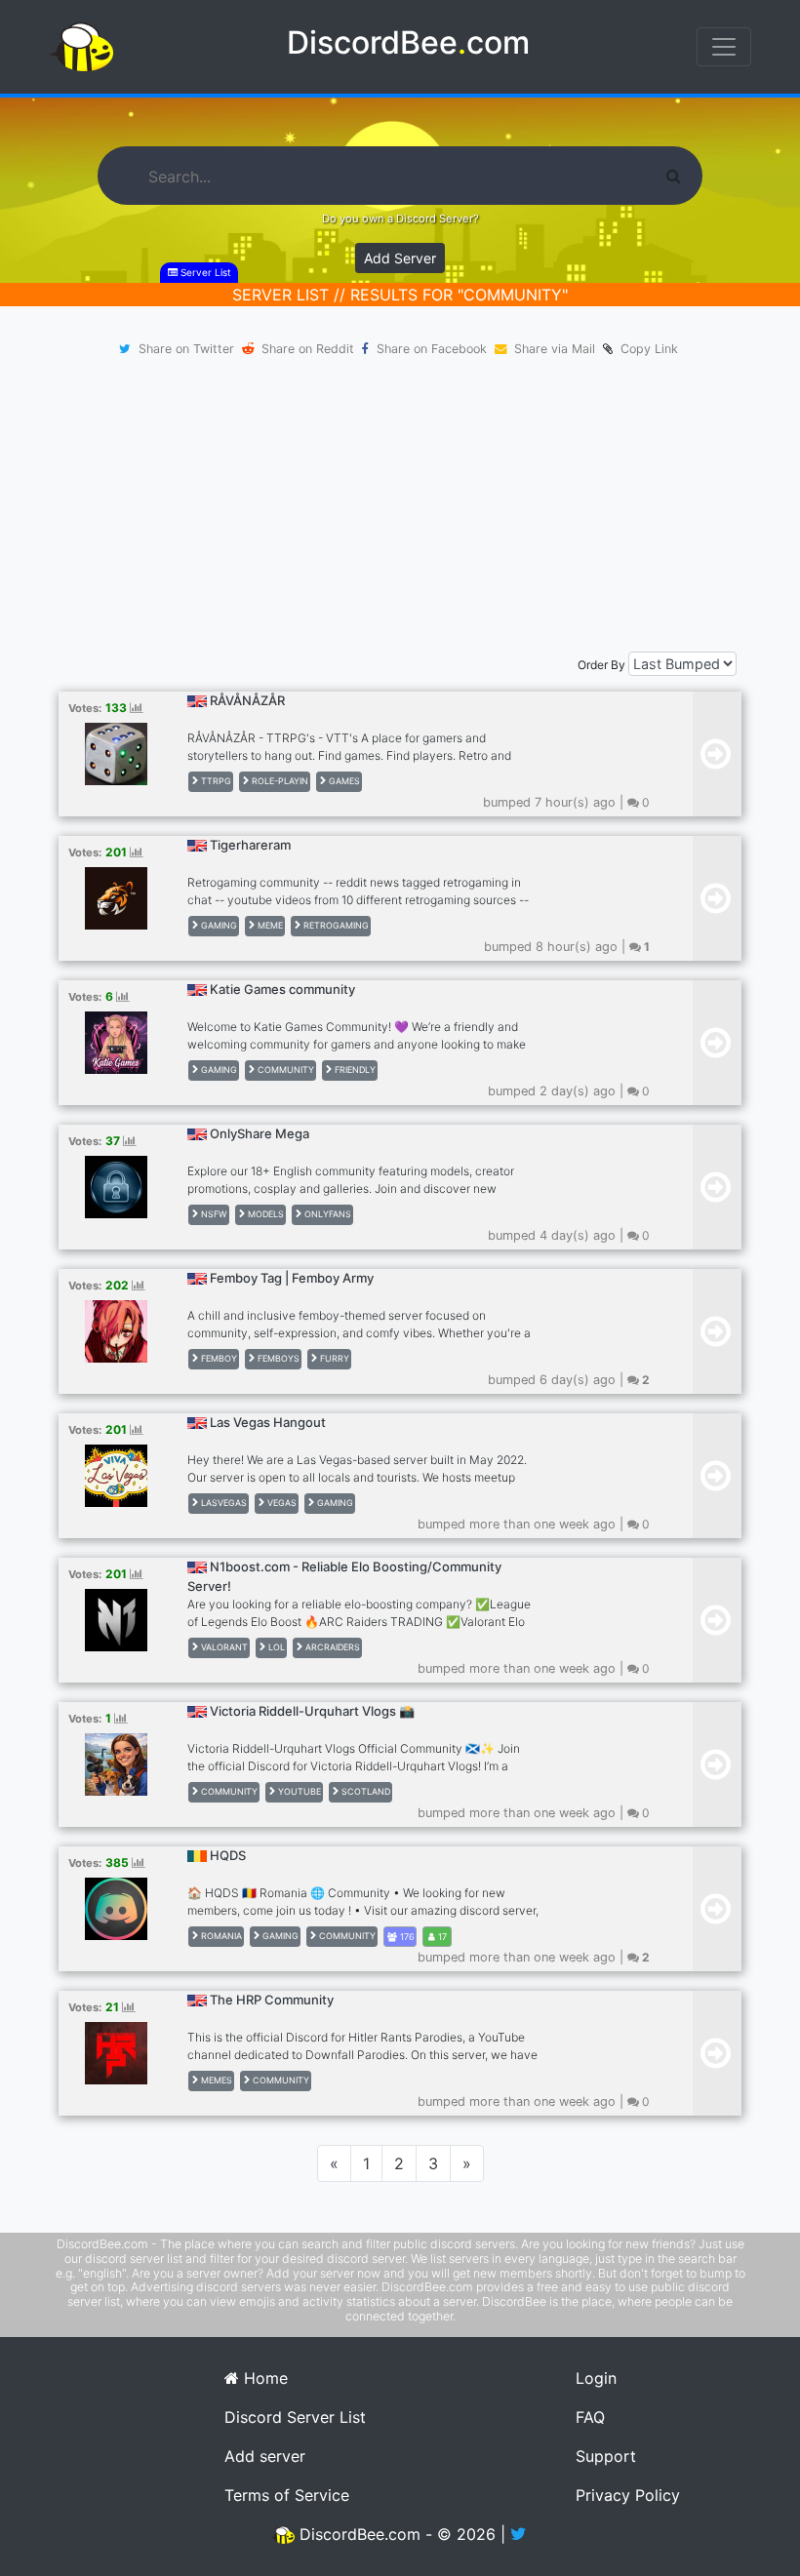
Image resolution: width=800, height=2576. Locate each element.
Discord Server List (295, 2417)
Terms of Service (287, 2495)
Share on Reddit (308, 349)
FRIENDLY (354, 1070)
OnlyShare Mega (260, 1133)
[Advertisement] (400, 505)
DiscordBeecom (408, 42)
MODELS (264, 1214)
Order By (601, 665)
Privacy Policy (628, 2495)
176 (406, 1937)
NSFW (213, 1214)
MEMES (215, 2080)
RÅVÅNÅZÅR (247, 700)
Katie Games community (282, 989)
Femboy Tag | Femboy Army (292, 1278)
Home (263, 2378)
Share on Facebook (432, 349)
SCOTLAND (364, 1791)
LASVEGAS (222, 1503)
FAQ (590, 2417)
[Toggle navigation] (724, 47)
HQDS (228, 1855)
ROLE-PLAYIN (279, 781)
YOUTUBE (298, 1791)
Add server (265, 2456)
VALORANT (223, 1647)
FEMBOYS (277, 1358)
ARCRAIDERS (331, 1647)
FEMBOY (218, 1358)
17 (441, 1937)
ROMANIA (220, 1936)
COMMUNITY (284, 1070)
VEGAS (280, 1503)
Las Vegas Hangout (268, 1422)
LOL (275, 1647)
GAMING (218, 925)
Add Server (400, 258)
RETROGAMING (335, 925)
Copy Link (645, 349)
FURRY (333, 1358)
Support (606, 2456)
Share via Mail (555, 349)
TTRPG (215, 781)
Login (596, 2378)
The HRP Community (272, 2000)
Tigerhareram (250, 845)
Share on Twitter (186, 349)
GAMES (343, 781)
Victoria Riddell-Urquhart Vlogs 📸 (312, 1711)
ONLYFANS (326, 1214)
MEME (269, 925)
